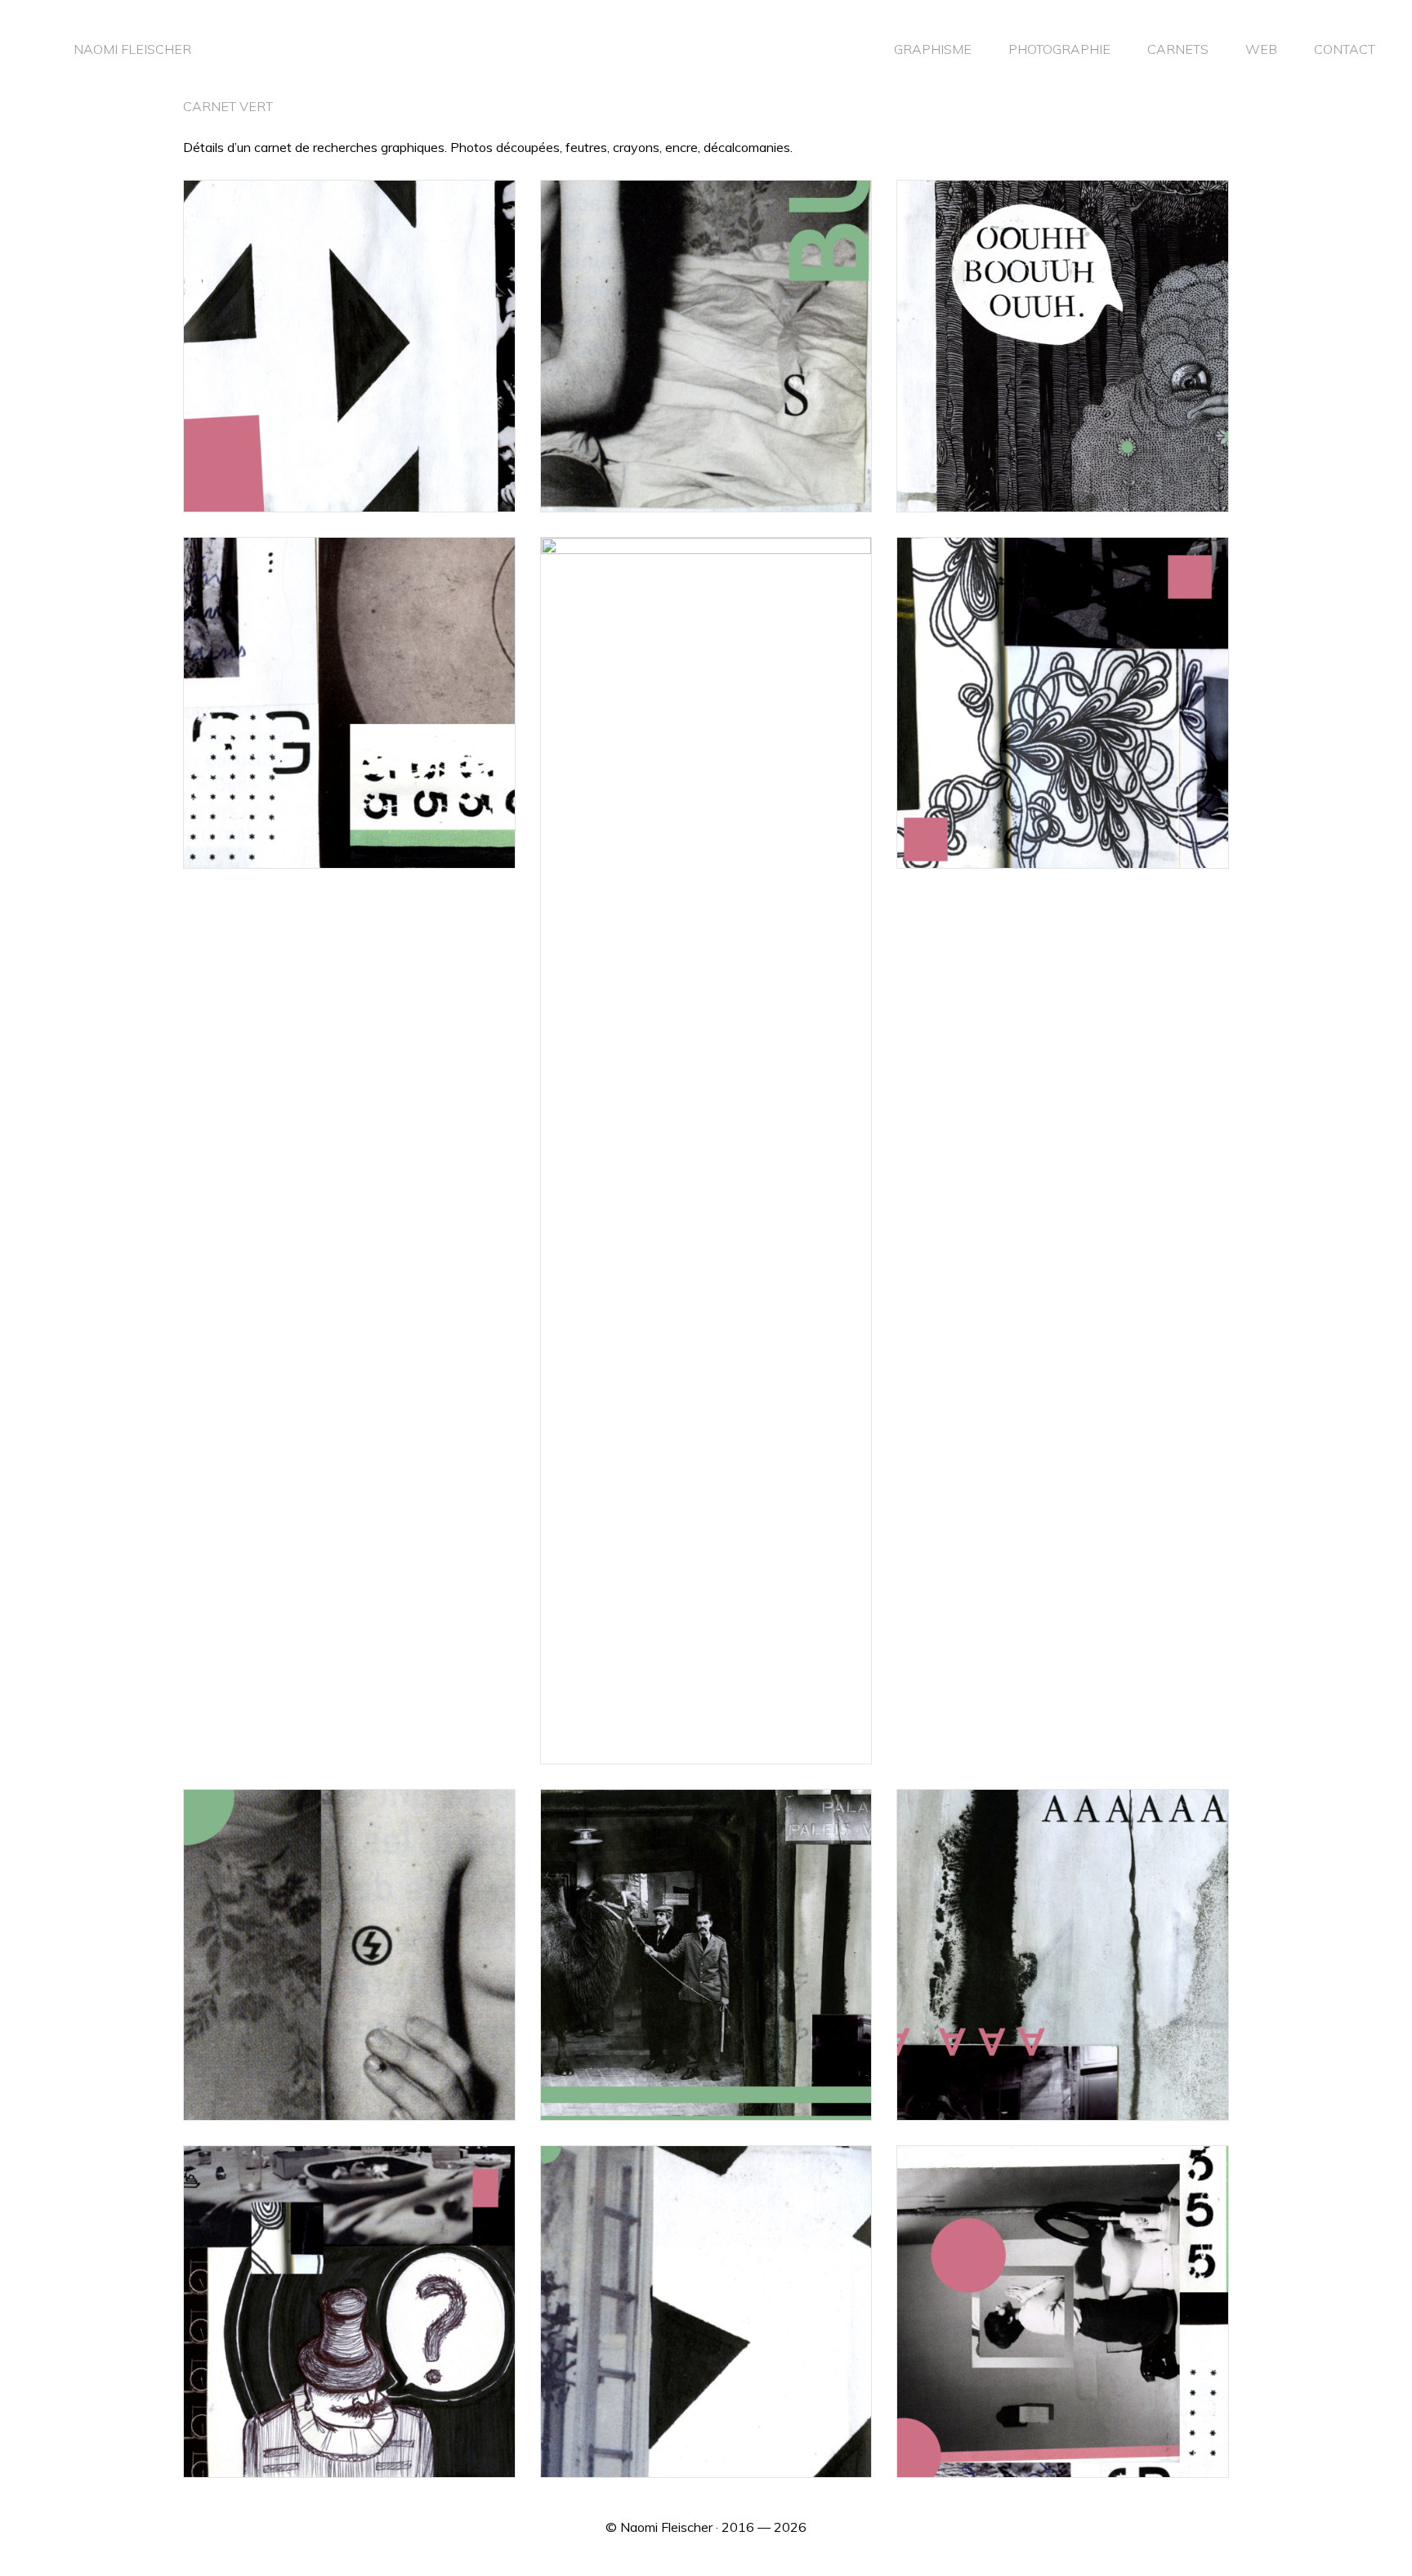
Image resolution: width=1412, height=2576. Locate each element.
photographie (1059, 49)
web (1261, 49)
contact (1345, 49)
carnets (1178, 49)
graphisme (933, 49)
